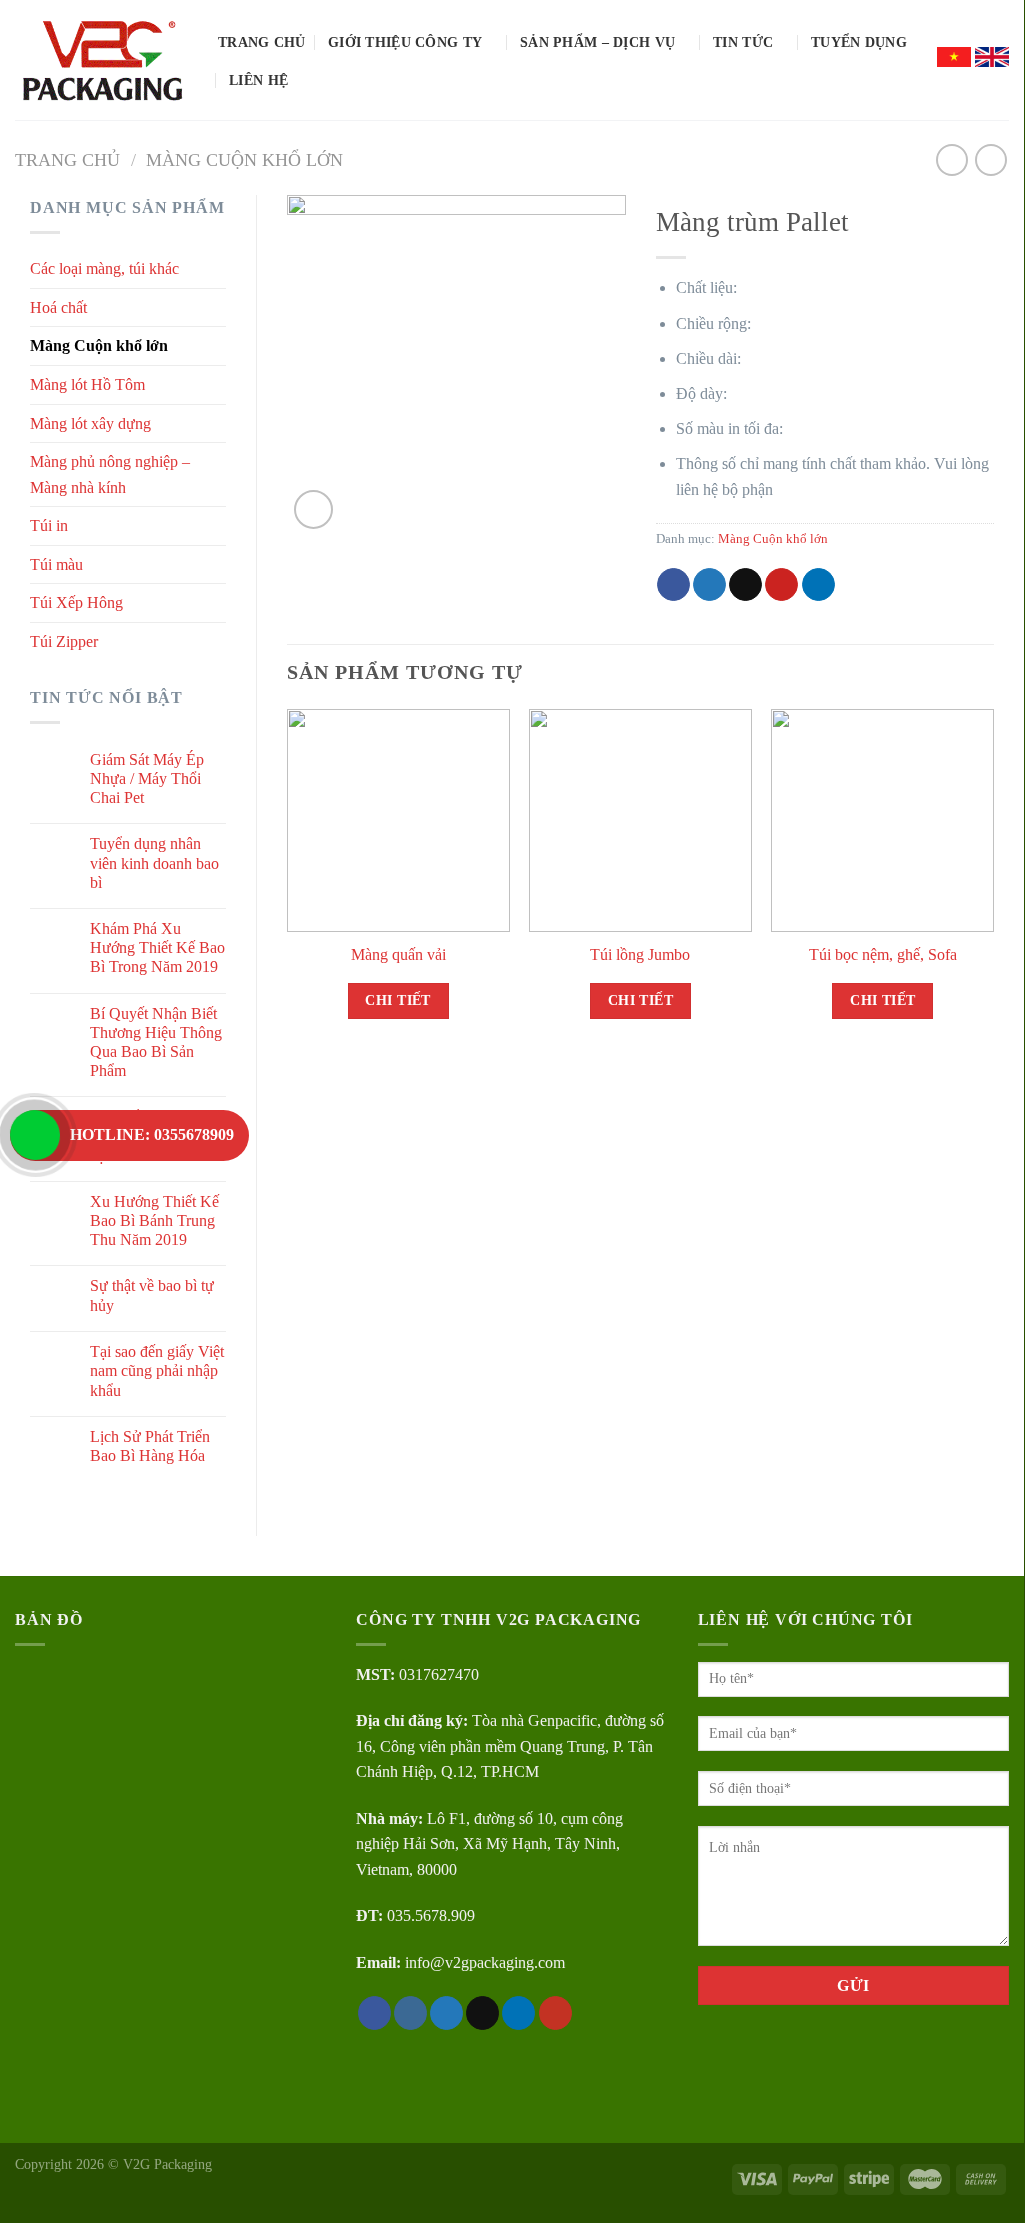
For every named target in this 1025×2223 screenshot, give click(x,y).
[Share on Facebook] (673, 585)
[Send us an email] (482, 2013)
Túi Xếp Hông (76, 602)
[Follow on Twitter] (446, 2013)
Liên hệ (258, 80)
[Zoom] (313, 509)
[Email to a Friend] (745, 585)
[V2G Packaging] (101, 60)
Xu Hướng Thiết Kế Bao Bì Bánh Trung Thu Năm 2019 (154, 1220)
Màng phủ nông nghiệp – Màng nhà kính (110, 474)
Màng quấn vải (398, 954)
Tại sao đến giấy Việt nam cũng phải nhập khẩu (157, 1370)
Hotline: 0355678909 (152, 1134)
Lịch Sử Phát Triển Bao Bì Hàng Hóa (150, 1446)
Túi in (49, 525)
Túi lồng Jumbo (640, 954)
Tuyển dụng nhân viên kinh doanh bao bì (154, 862)
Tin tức (743, 42)
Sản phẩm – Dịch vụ (597, 42)
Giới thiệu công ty (405, 42)
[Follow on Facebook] (374, 2013)
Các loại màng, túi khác (104, 268)
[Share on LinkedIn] (818, 585)
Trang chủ (262, 42)
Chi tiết (397, 1000)
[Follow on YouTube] (555, 2013)
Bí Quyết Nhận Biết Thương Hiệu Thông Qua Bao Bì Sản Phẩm (156, 1042)
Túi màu (56, 564)
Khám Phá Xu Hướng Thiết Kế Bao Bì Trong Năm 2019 (157, 947)
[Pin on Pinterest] (781, 585)
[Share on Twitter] (709, 585)
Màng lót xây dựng (90, 423)
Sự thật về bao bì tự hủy (152, 1295)
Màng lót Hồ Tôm (87, 384)
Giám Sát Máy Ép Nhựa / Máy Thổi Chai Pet (147, 778)
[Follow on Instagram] (410, 2013)
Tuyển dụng (859, 42)
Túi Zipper (64, 641)
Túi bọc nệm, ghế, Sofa (883, 954)
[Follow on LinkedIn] (518, 2013)
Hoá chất (58, 307)
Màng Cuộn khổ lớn (244, 160)
